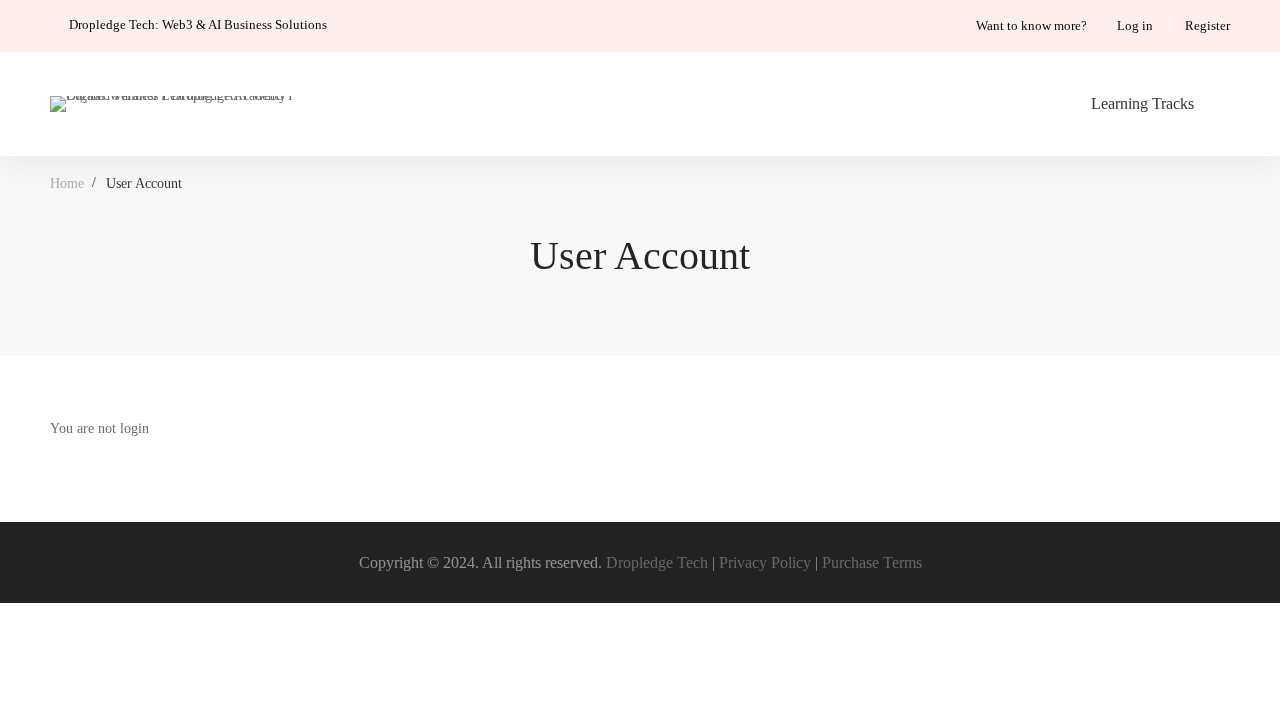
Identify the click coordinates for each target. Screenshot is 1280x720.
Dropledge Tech (657, 562)
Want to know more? (1031, 25)
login (134, 428)
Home (67, 183)
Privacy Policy (765, 562)
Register (1207, 25)
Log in (1135, 25)
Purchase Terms (872, 562)
